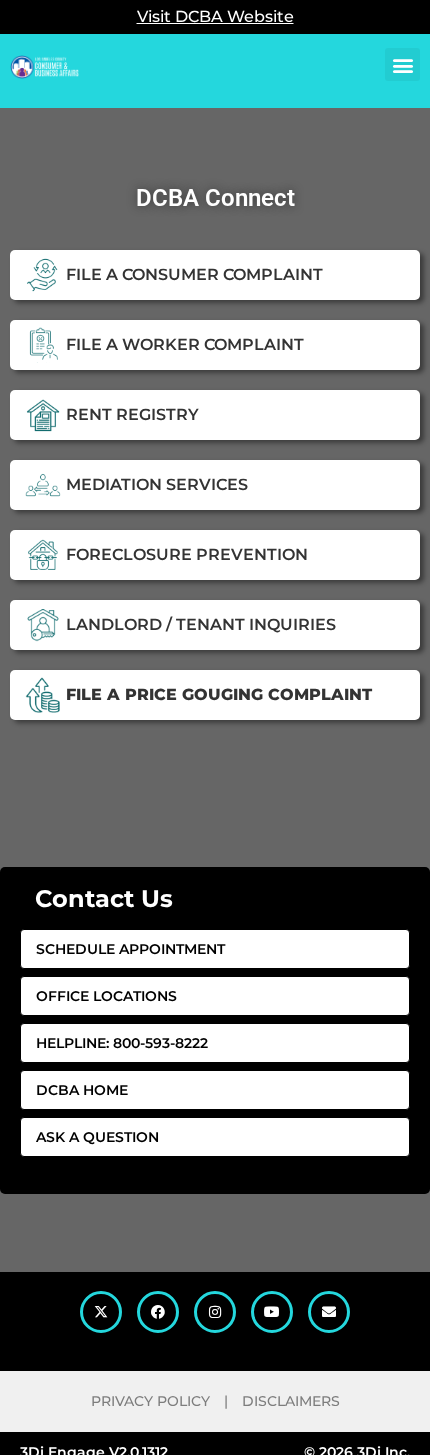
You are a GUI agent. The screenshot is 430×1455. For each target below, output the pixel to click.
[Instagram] (215, 1312)
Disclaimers (291, 1401)
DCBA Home (82, 1090)
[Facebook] (158, 1312)
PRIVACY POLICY (150, 1401)
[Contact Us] (329, 1312)
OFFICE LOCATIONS (106, 996)
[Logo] (45, 56)
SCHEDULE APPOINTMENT (130, 949)
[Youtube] (272, 1312)
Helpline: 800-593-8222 (122, 1043)
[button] (402, 64)
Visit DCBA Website (215, 16)
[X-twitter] (101, 1312)
